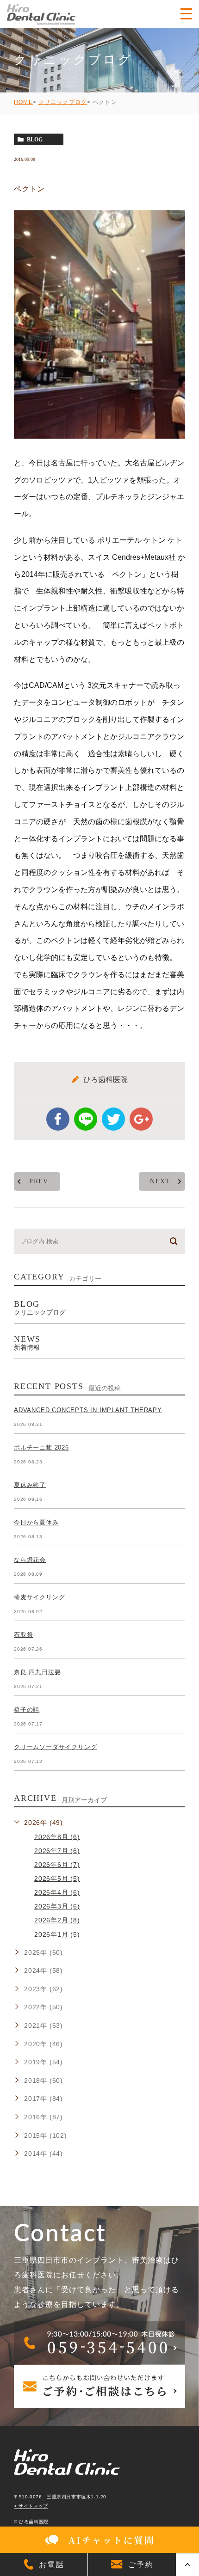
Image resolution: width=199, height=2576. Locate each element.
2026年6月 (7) (57, 1865)
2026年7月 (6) (57, 1850)
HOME (23, 102)
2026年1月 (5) (57, 1934)
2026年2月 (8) (57, 1920)
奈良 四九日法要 (37, 1672)
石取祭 (23, 1635)
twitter (113, 1119)
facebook (58, 1119)
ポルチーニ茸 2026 (41, 1447)
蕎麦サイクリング (39, 1597)
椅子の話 (27, 1710)
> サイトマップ (31, 2506)
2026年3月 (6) (57, 1906)
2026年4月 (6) (57, 1892)
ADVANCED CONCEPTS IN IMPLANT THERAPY (88, 1410)
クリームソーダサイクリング (55, 1747)
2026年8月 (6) (57, 1836)
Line (86, 1119)
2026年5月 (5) (57, 1878)
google (141, 1119)
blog (35, 140)
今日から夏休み (36, 1522)
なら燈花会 (30, 1560)
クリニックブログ (63, 102)
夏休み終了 (30, 1485)
